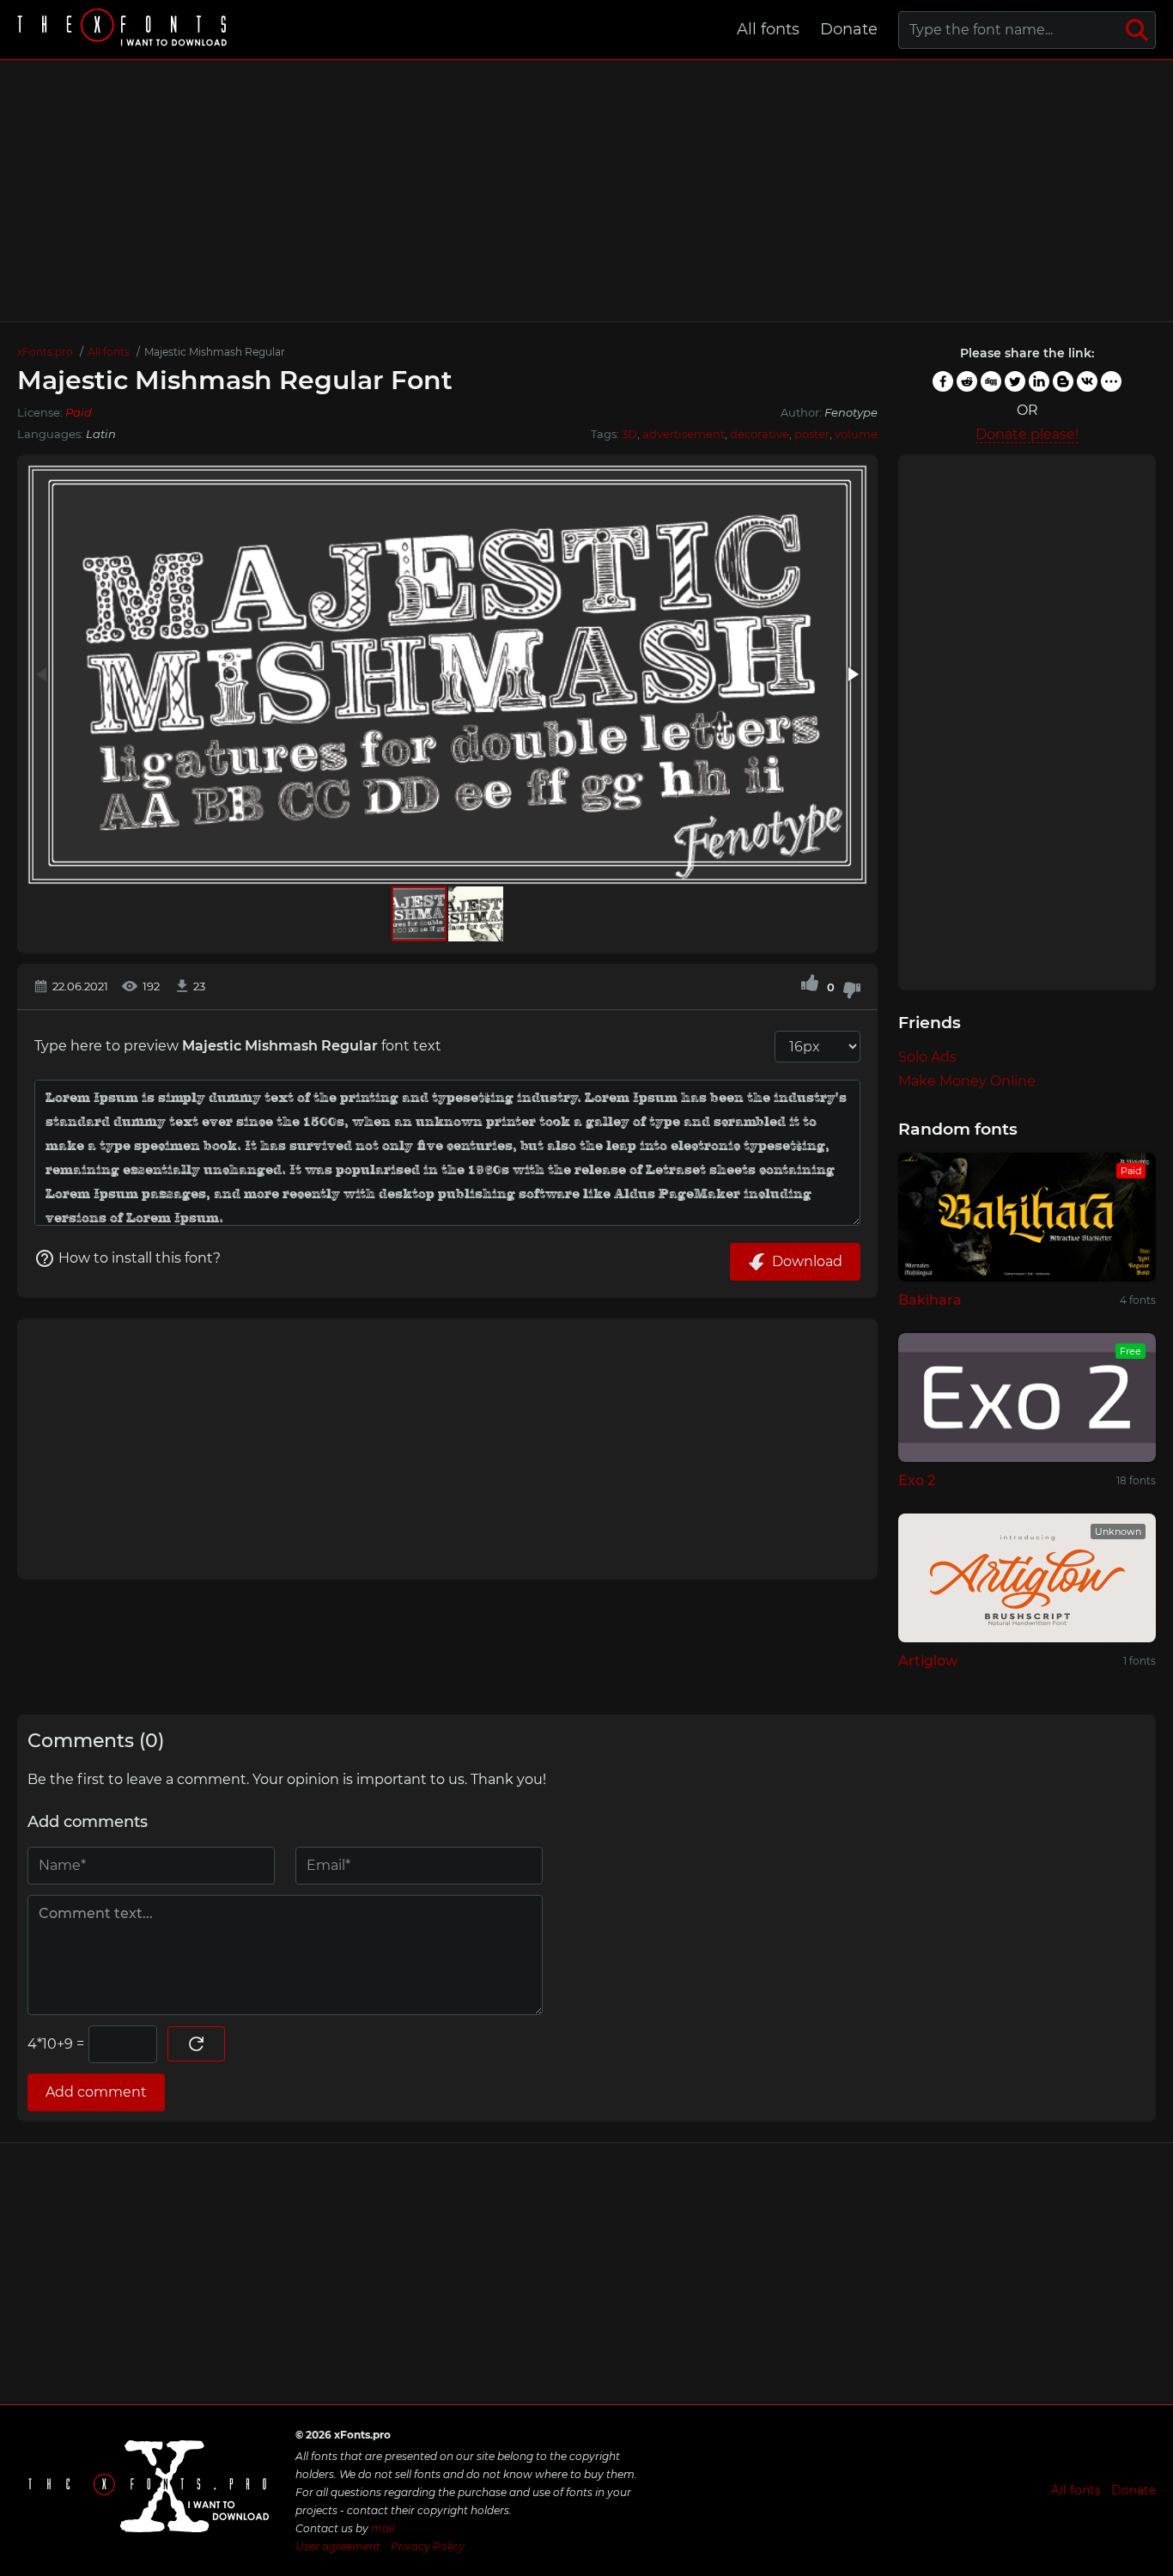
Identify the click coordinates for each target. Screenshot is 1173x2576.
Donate (849, 29)
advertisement (684, 434)
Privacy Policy (428, 2546)
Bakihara (930, 1300)
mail (383, 2528)
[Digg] (991, 381)
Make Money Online (967, 1081)
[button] (852, 674)
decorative (760, 434)
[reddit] (967, 381)
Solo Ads (927, 1057)
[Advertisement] (586, 191)
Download (807, 1261)
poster (812, 434)
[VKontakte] (1087, 381)
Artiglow (928, 1661)
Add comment (96, 2092)
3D (629, 434)
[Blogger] (1063, 381)
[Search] (1137, 30)
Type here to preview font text (238, 1046)
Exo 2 (917, 1480)
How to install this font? (140, 1258)
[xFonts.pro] (125, 30)
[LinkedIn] (1039, 381)
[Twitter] (1015, 381)
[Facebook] (943, 381)
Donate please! (1027, 434)
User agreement (338, 2546)
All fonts (768, 29)
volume (856, 434)
